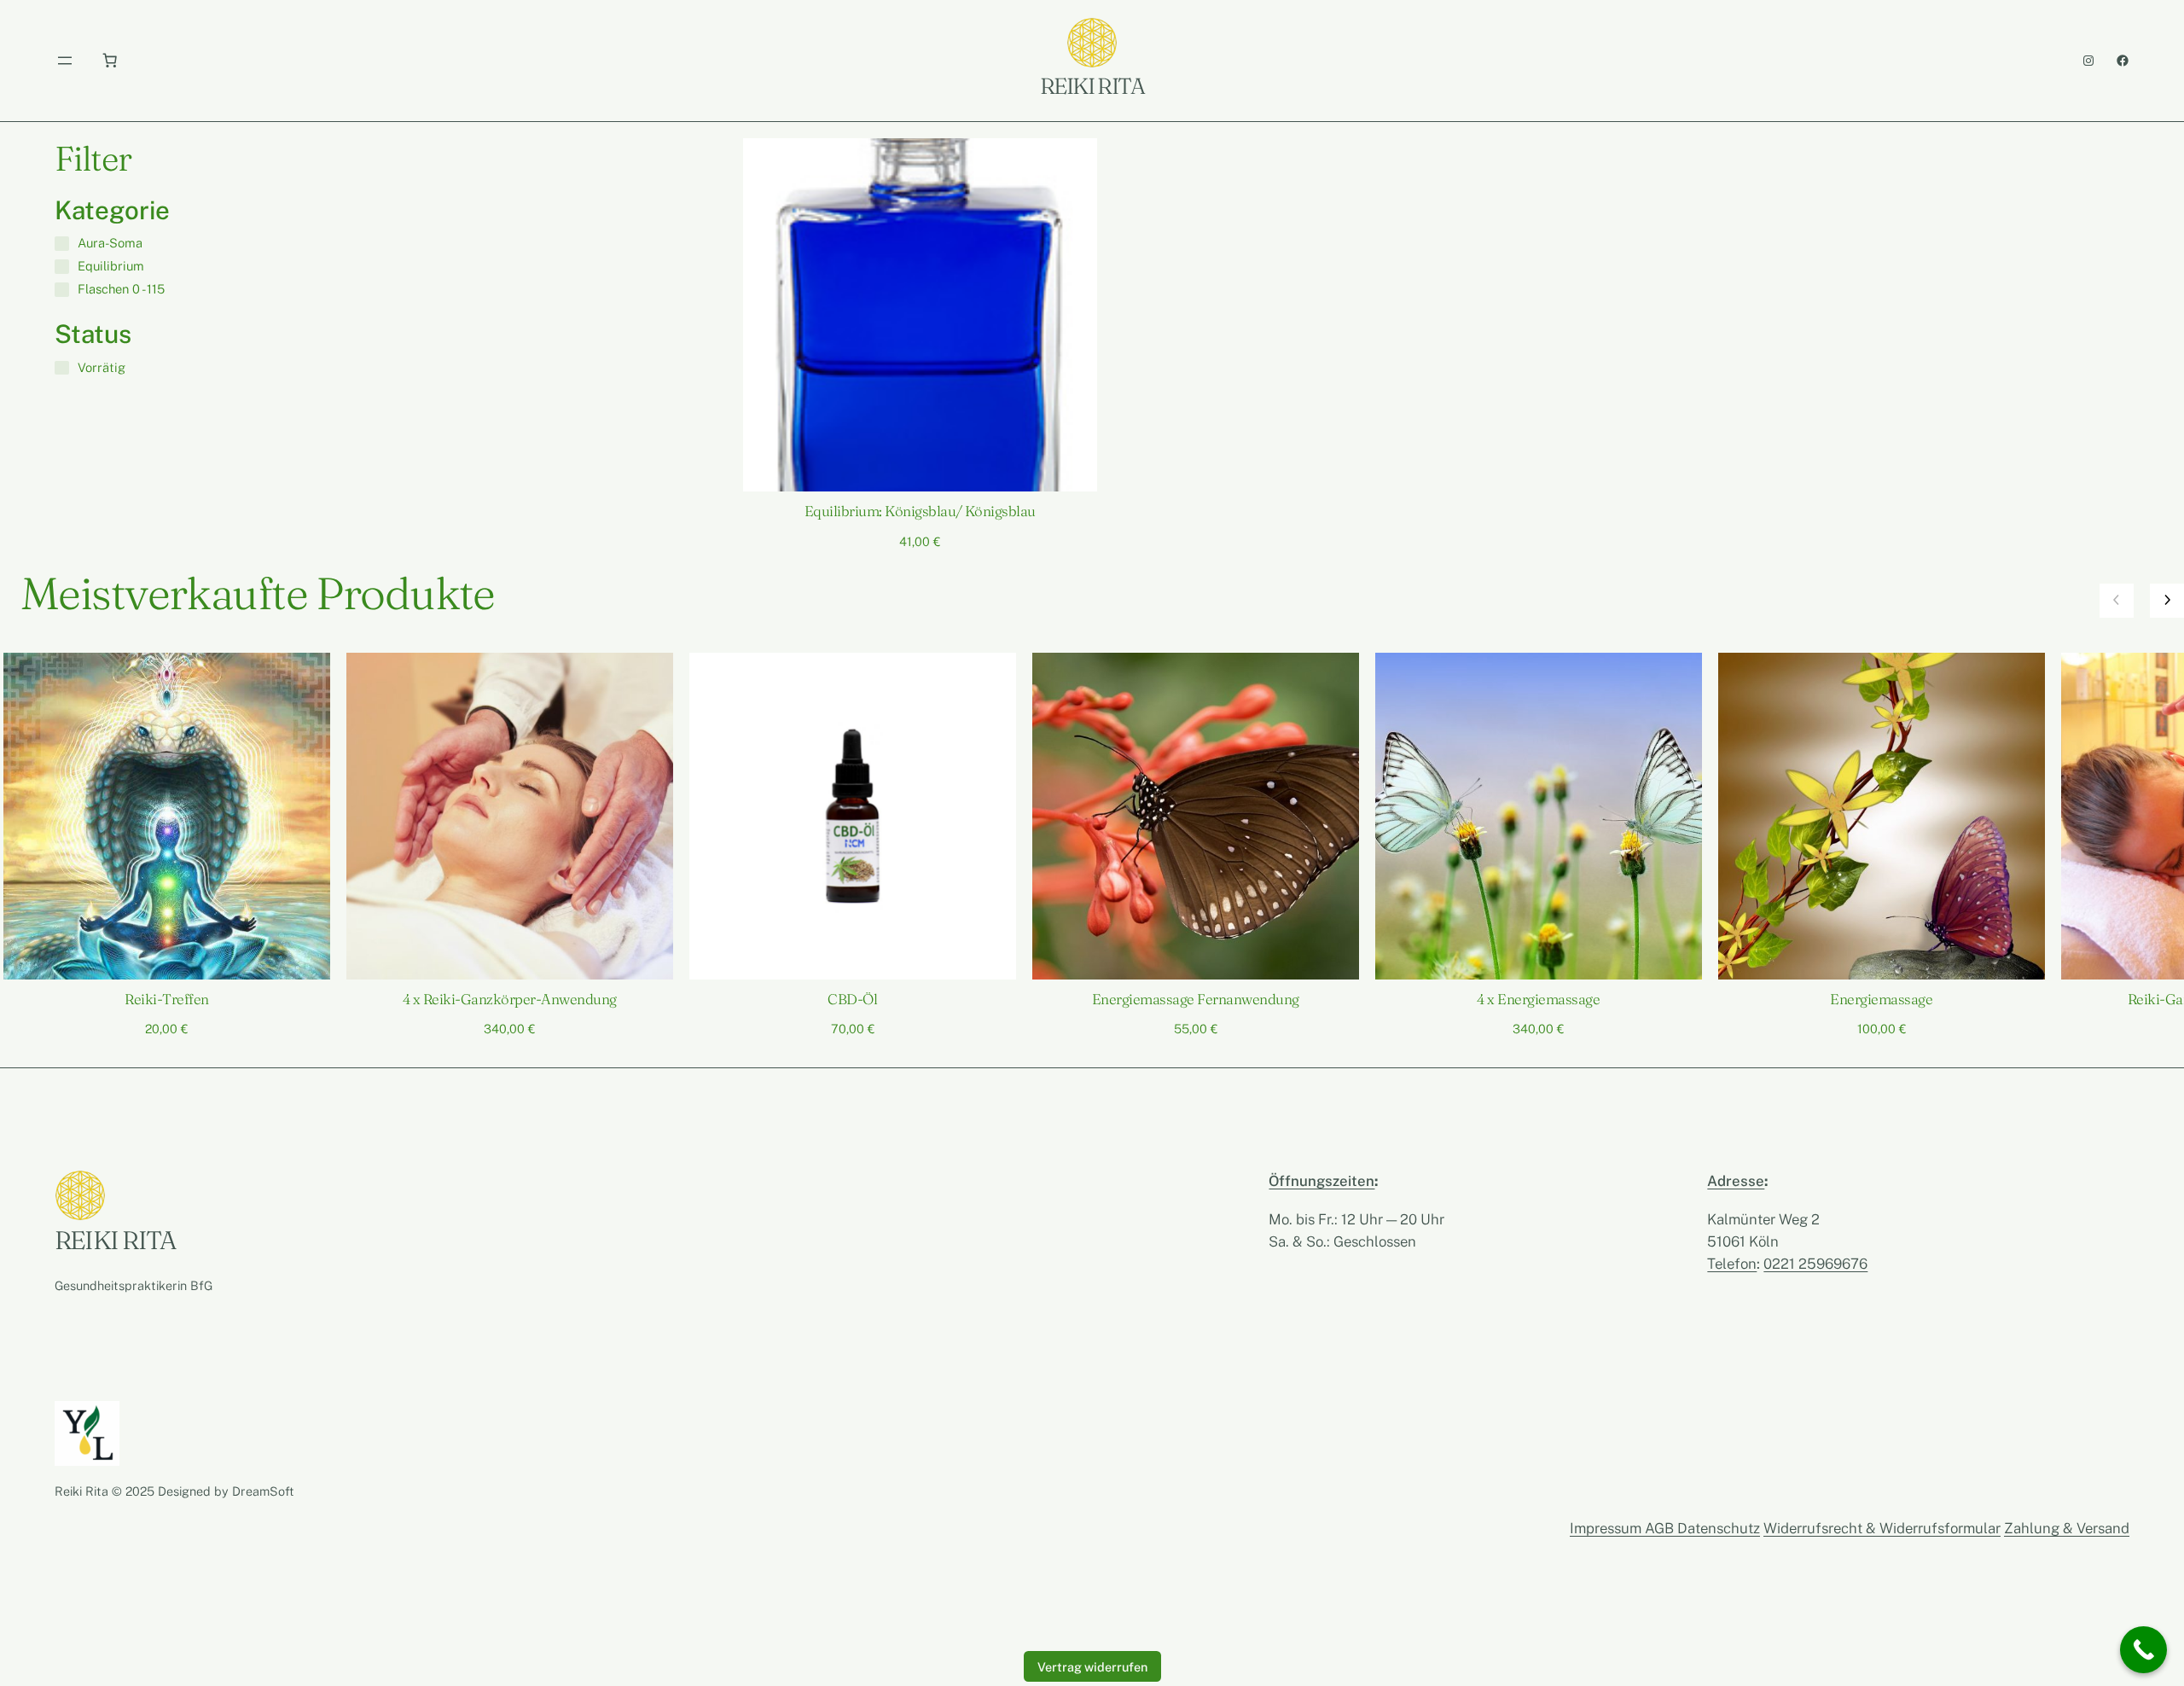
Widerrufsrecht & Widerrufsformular (1882, 1528)
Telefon (1732, 1264)
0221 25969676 (1815, 1264)
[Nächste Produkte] (2167, 601)
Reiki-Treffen (166, 999)
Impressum (1607, 1528)
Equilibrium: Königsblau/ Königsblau (920, 511)
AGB (1661, 1528)
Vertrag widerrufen (1092, 1667)
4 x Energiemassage (1538, 999)
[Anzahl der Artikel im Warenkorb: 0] (109, 61)
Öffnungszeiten (1321, 1181)
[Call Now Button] (2143, 1650)
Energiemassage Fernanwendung (1196, 999)
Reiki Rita (1092, 86)
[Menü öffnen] (65, 61)
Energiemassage (1881, 999)
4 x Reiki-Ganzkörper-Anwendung (510, 999)
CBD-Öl (852, 999)
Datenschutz (1719, 1528)
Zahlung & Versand (2067, 1528)
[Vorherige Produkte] (2117, 601)
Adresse (1736, 1181)
